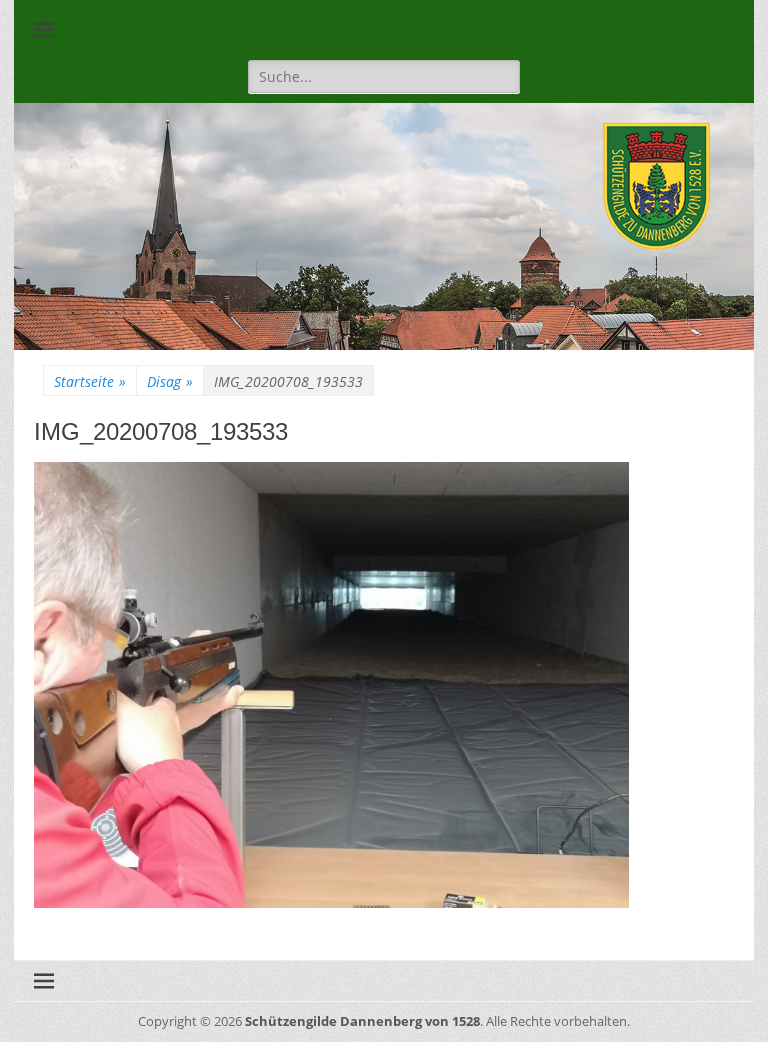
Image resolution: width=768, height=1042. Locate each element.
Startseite (90, 381)
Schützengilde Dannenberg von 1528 (362, 1021)
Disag (170, 381)
